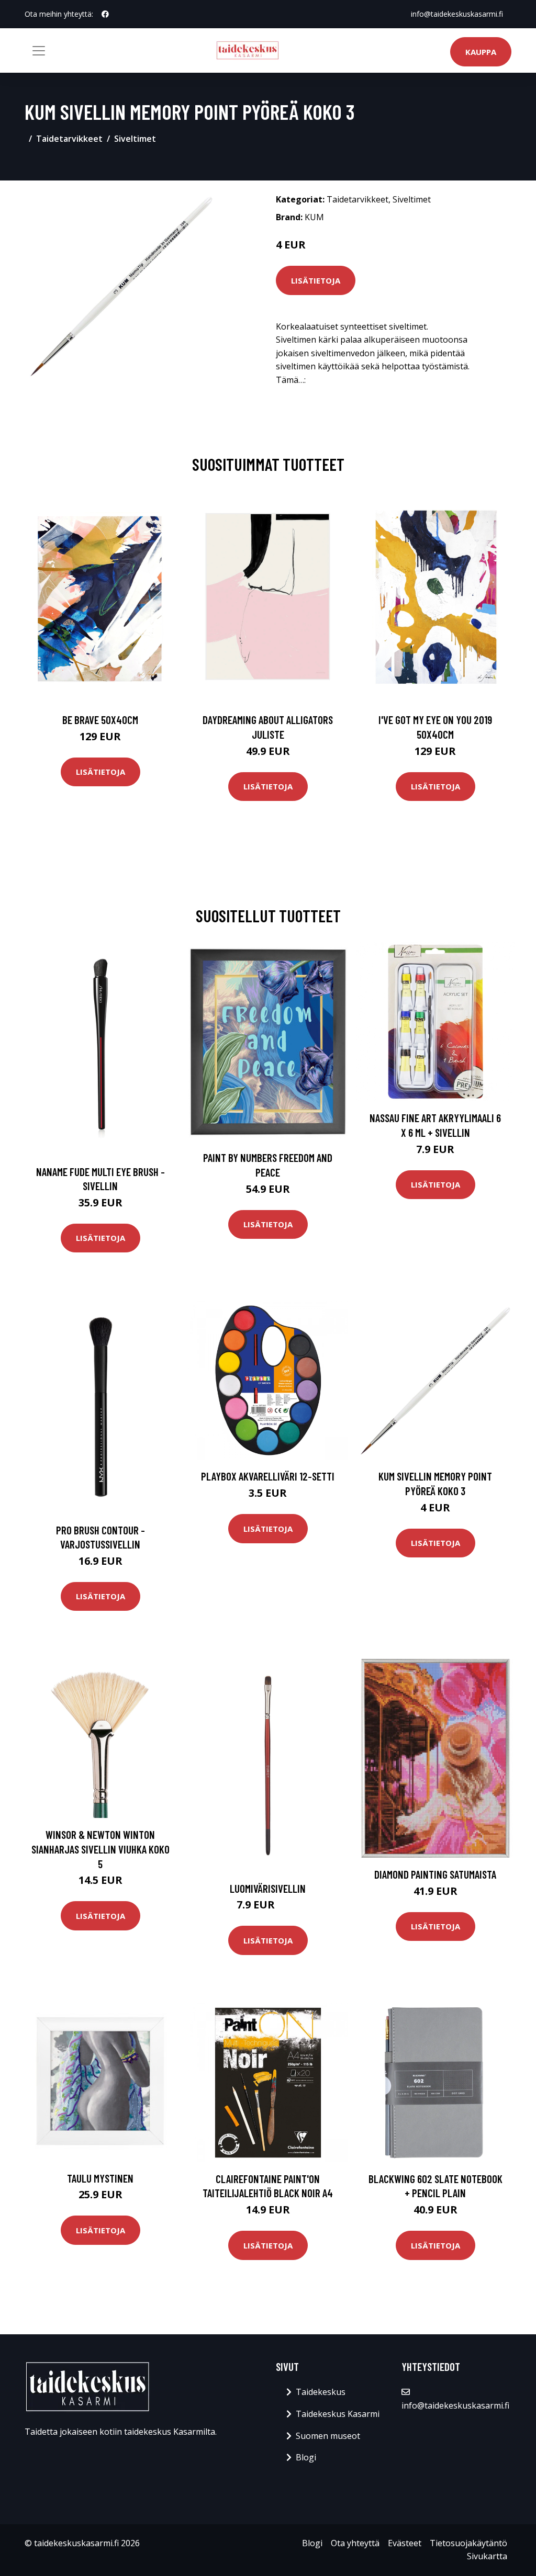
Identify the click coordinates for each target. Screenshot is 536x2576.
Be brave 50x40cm (100, 720)
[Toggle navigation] (39, 51)
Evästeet (405, 2543)
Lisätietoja (316, 280)
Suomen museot (328, 2436)
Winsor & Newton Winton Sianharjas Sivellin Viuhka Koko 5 (100, 1849)
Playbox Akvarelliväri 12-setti (268, 1476)
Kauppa (481, 52)
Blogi (306, 2457)
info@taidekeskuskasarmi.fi (457, 14)
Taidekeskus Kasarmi (338, 2414)
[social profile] (105, 14)
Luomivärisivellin (268, 1888)
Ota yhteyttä (355, 2543)
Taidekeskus (321, 2392)
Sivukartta (487, 2556)
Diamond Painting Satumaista (435, 1874)
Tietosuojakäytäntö (468, 2543)
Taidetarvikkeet (69, 139)
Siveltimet (135, 139)
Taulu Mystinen (100, 2178)
